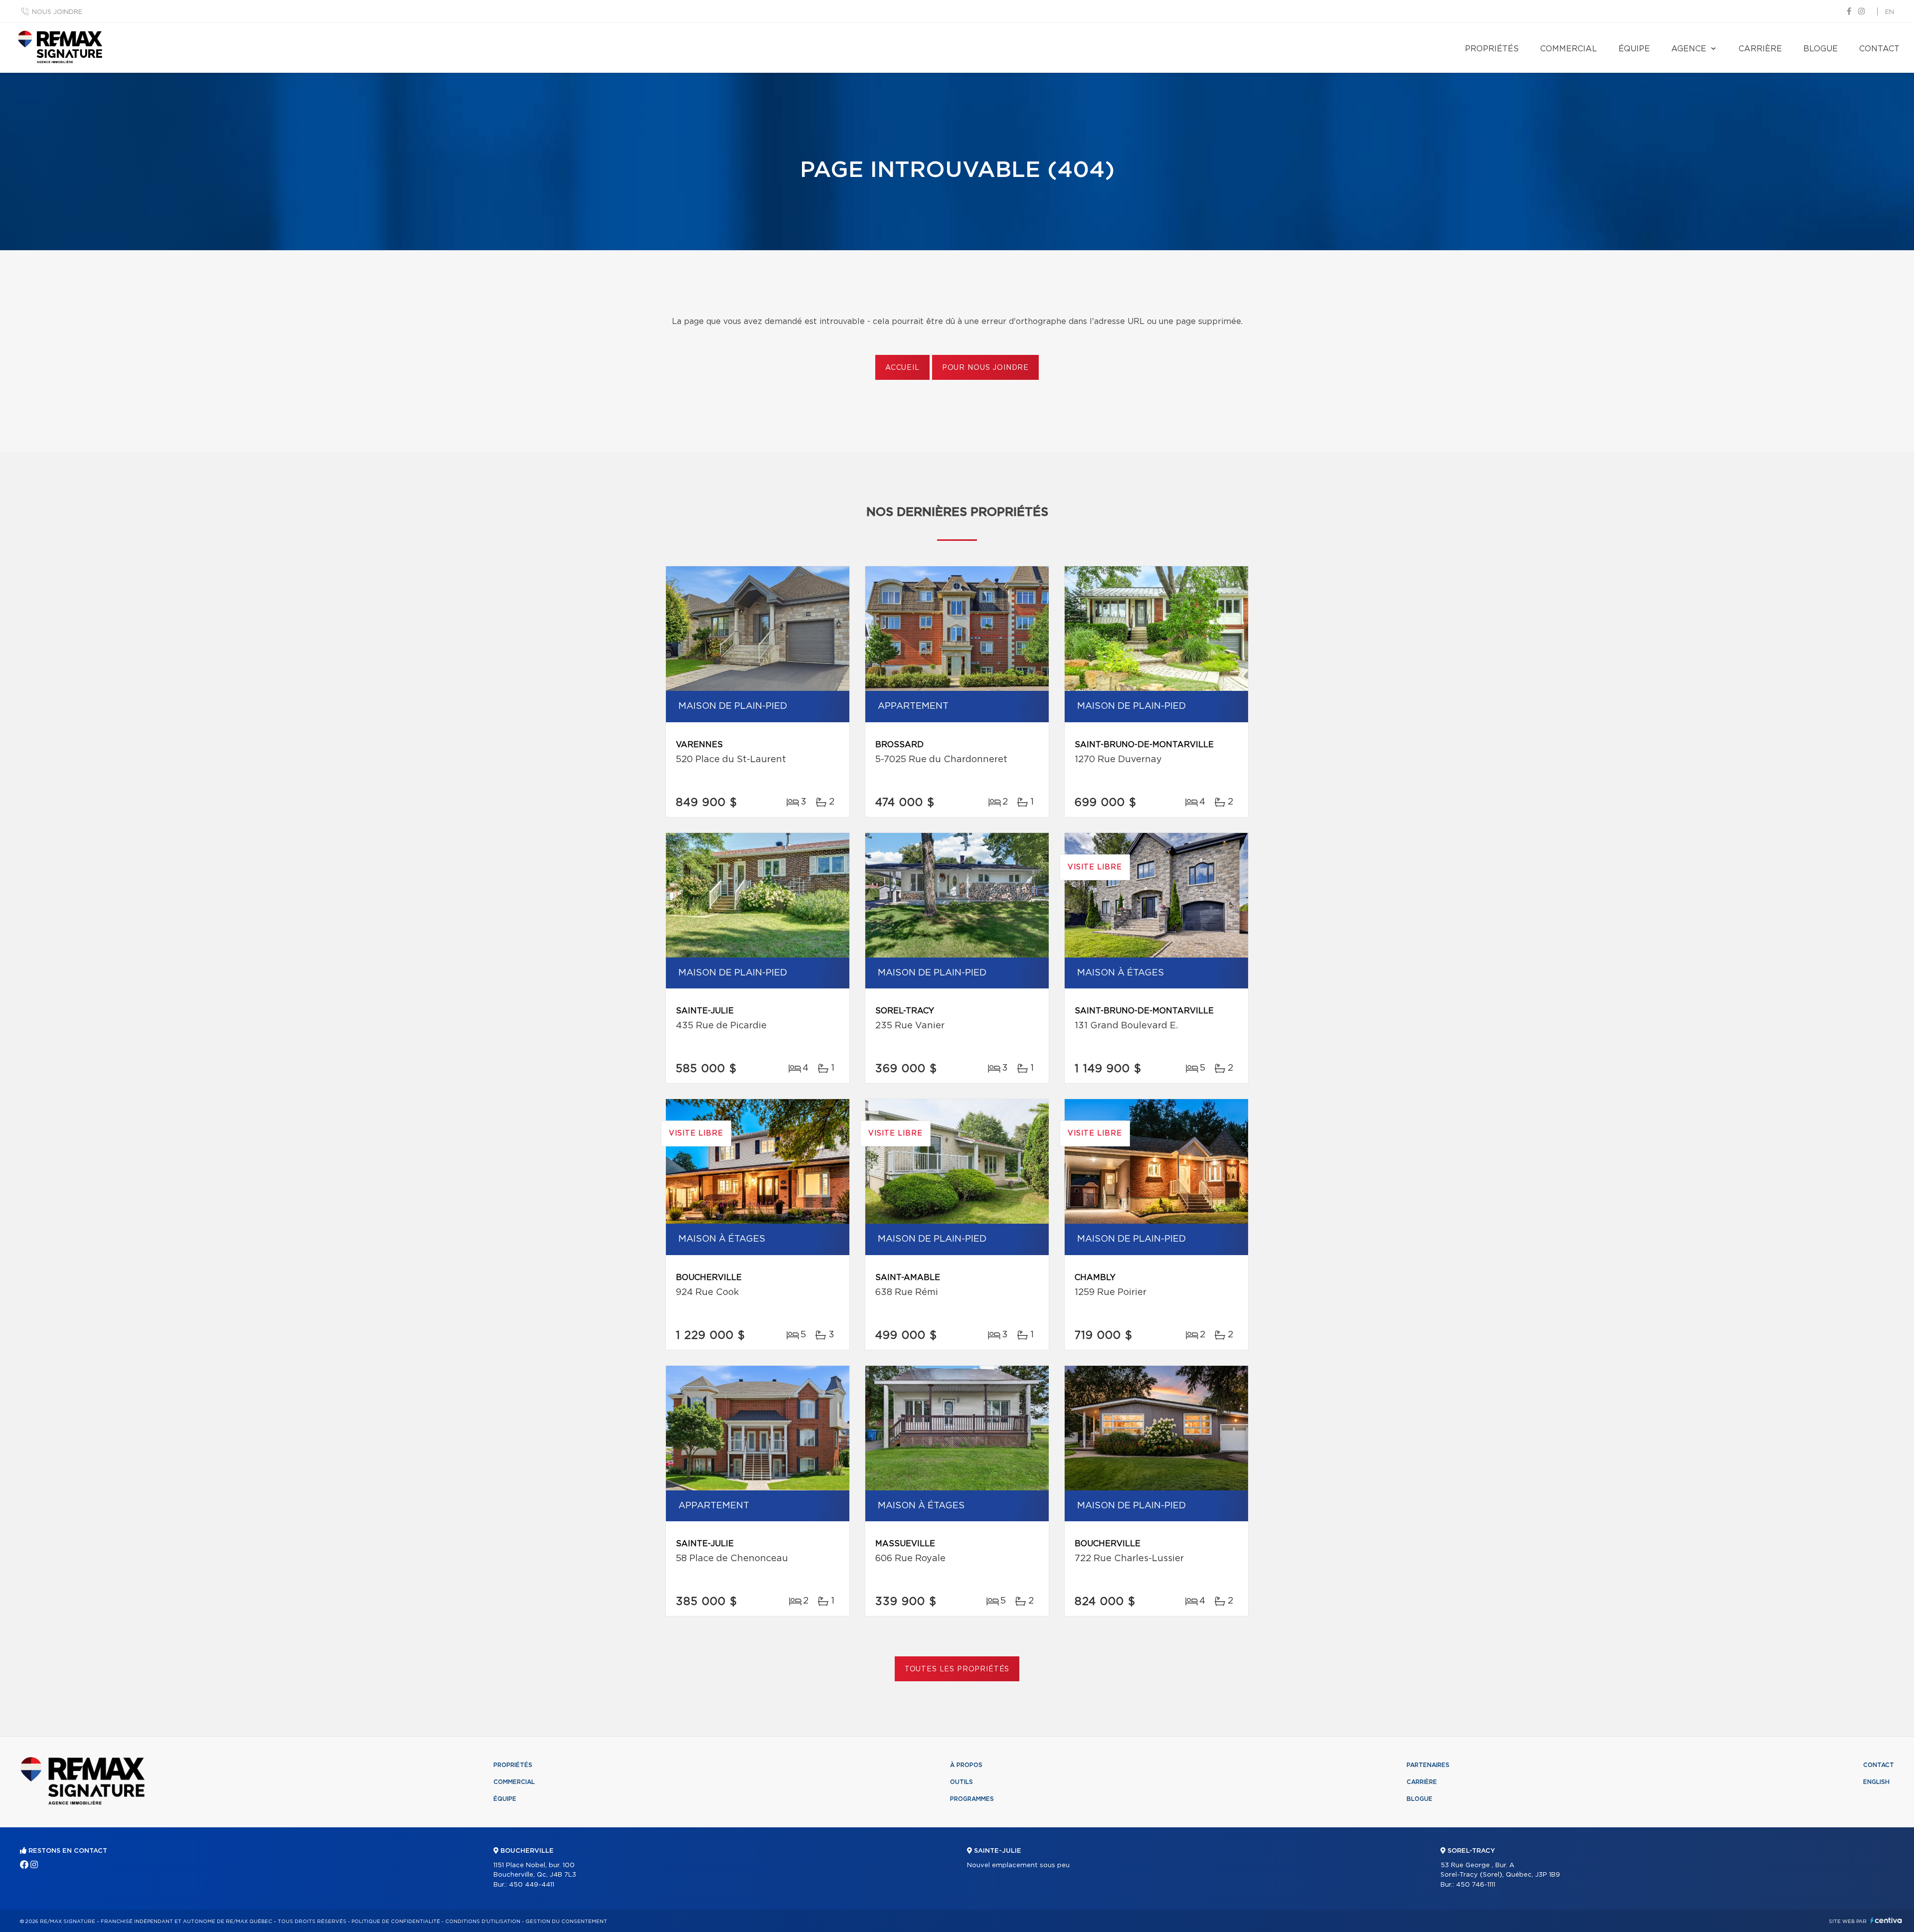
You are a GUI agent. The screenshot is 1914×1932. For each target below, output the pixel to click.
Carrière (1760, 49)
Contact (1879, 49)
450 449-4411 (532, 1885)
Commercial (1569, 49)
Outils (961, 1782)
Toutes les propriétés (957, 1669)
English (1876, 1782)
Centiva (1886, 1920)
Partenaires (1428, 1765)
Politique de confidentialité (396, 1922)
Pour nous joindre (985, 368)
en (1890, 12)
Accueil (902, 368)
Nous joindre (57, 12)
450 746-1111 (1476, 1885)
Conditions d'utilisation (483, 1922)
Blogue (1821, 49)
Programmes (972, 1799)
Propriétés (1492, 49)
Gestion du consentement (566, 1922)
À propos (966, 1765)
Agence (1689, 49)
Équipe (1634, 49)
